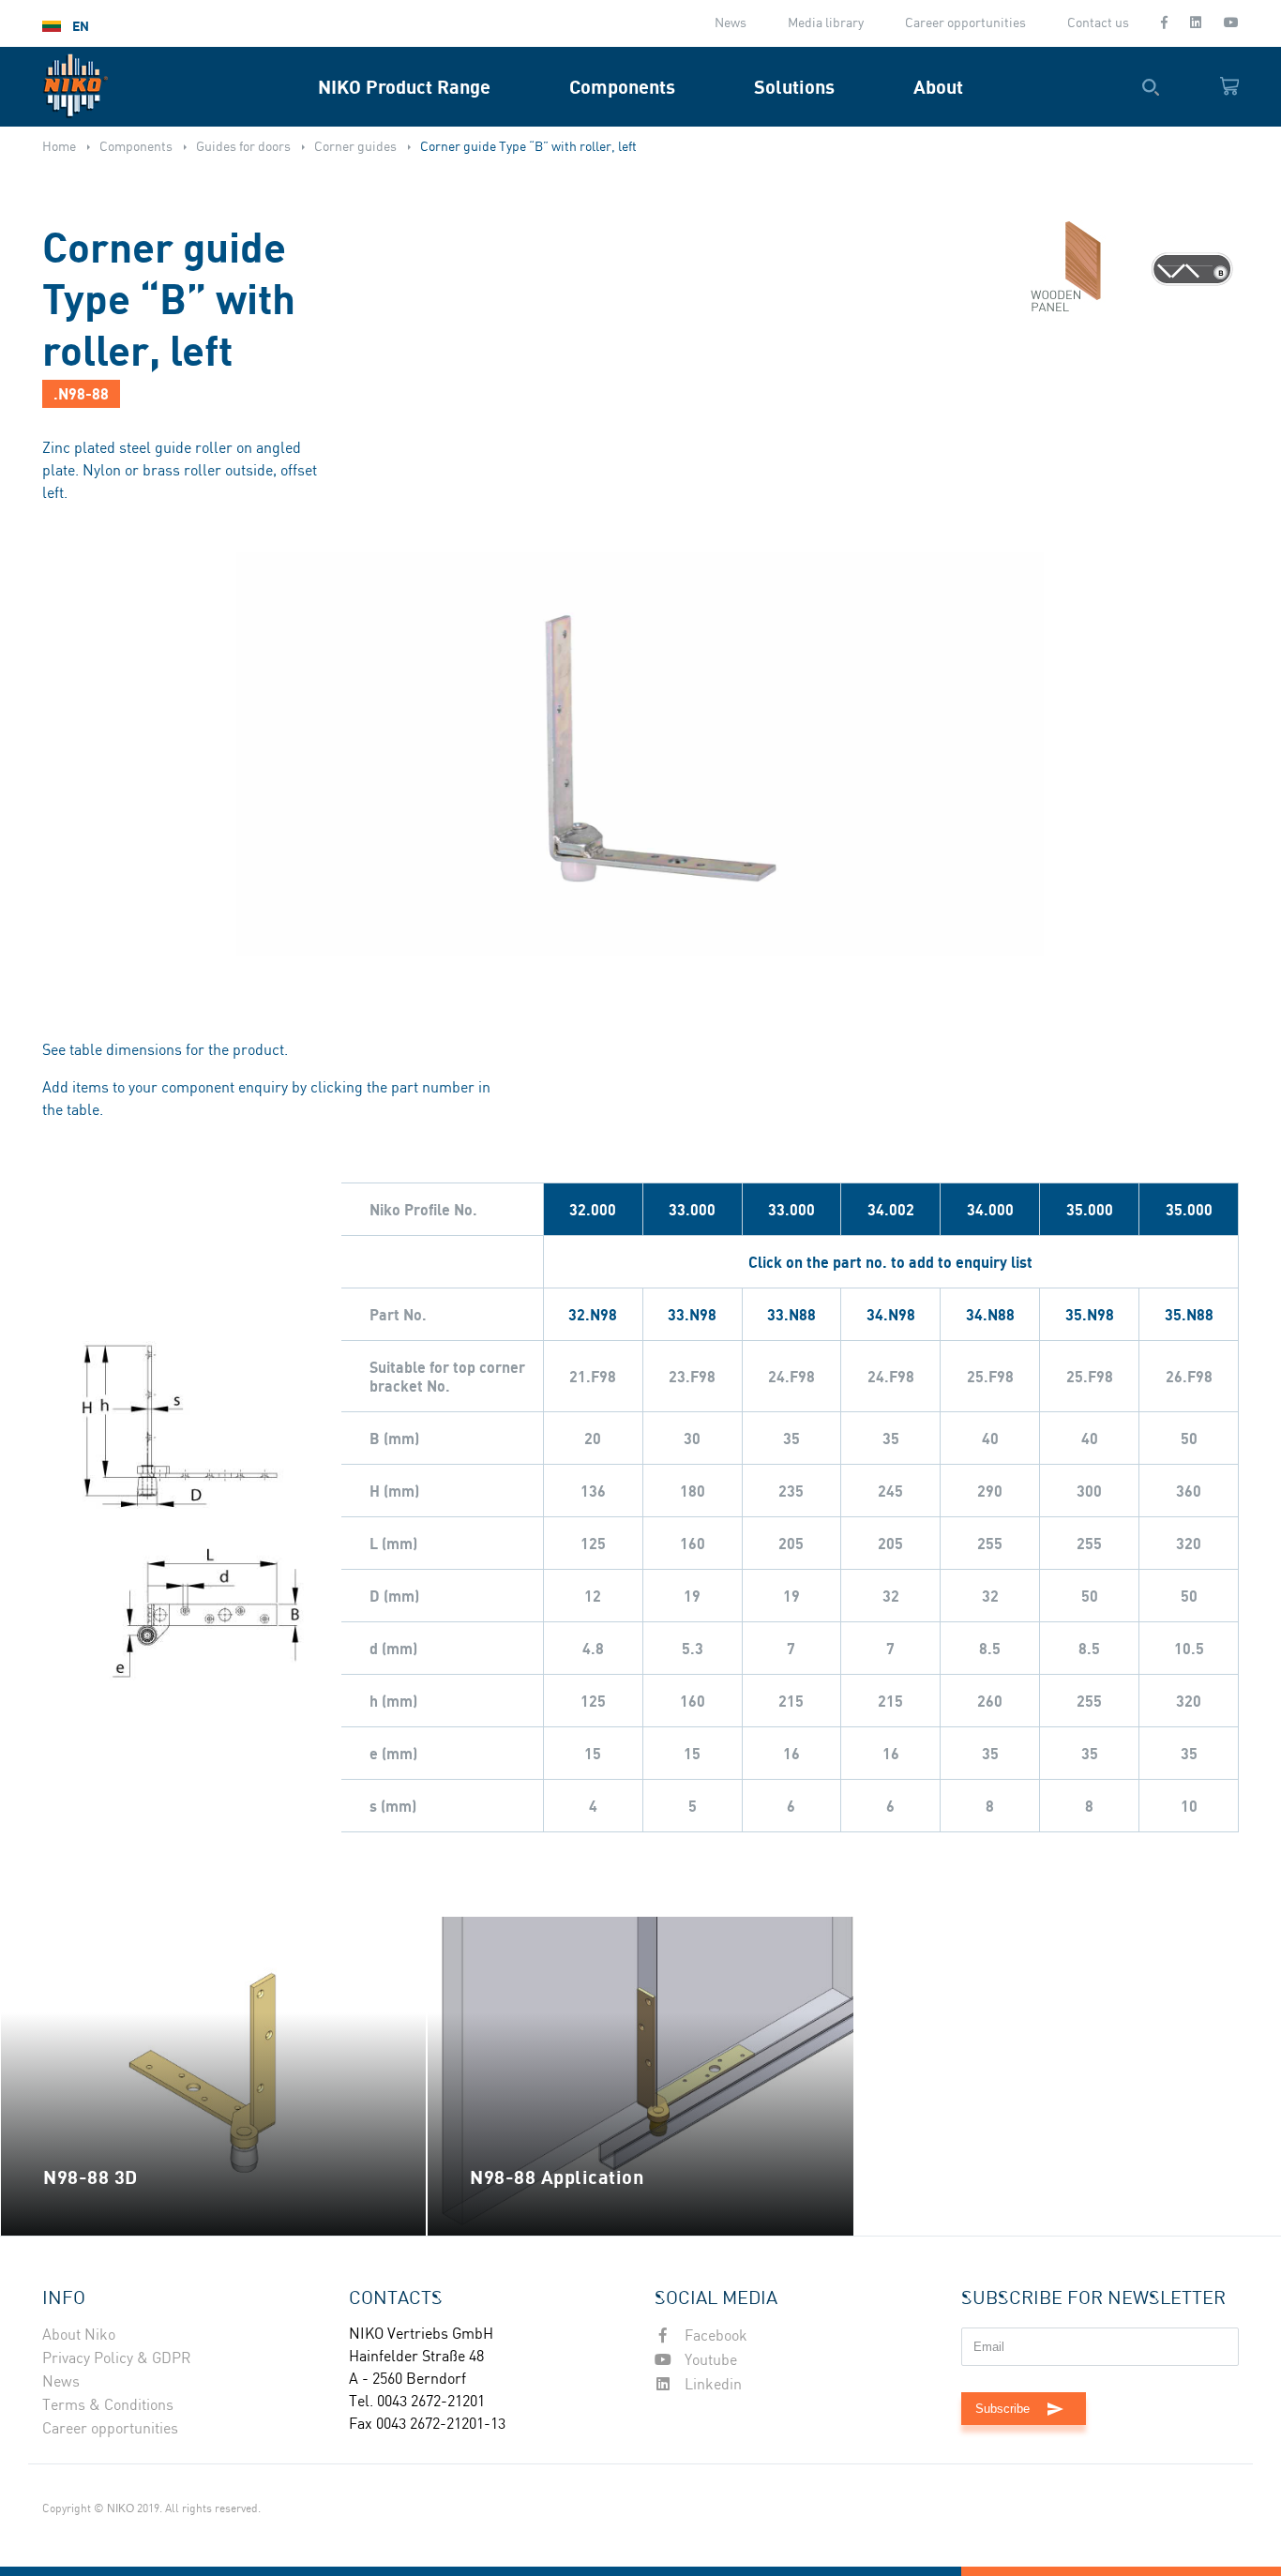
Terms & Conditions (108, 2406)
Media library (826, 23)
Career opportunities (965, 23)
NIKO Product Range (404, 87)
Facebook (714, 2336)
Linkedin (711, 2385)
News (731, 23)
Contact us (1098, 23)
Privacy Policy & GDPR (117, 2359)
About (938, 87)
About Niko (79, 2335)
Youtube (709, 2361)
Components (622, 87)
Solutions (794, 87)
